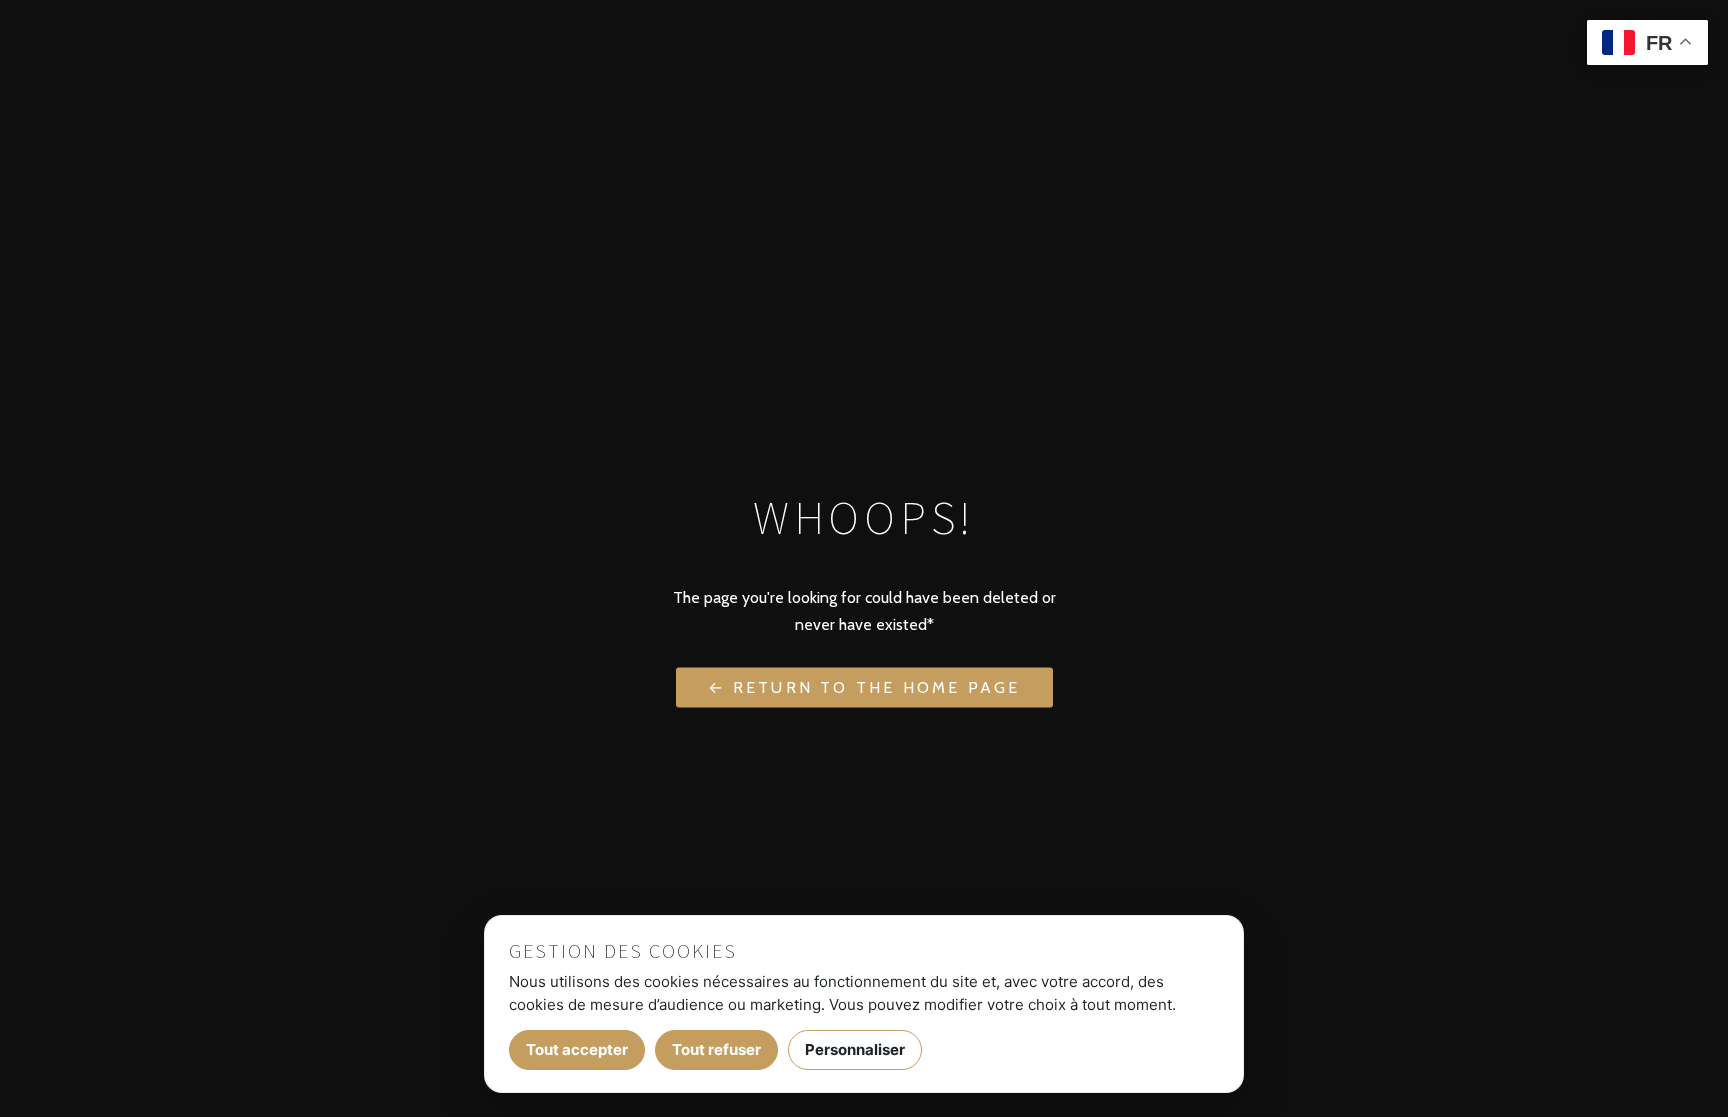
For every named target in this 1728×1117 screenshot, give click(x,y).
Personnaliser (855, 1049)
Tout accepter (577, 1049)
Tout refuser (716, 1049)
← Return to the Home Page (864, 687)
